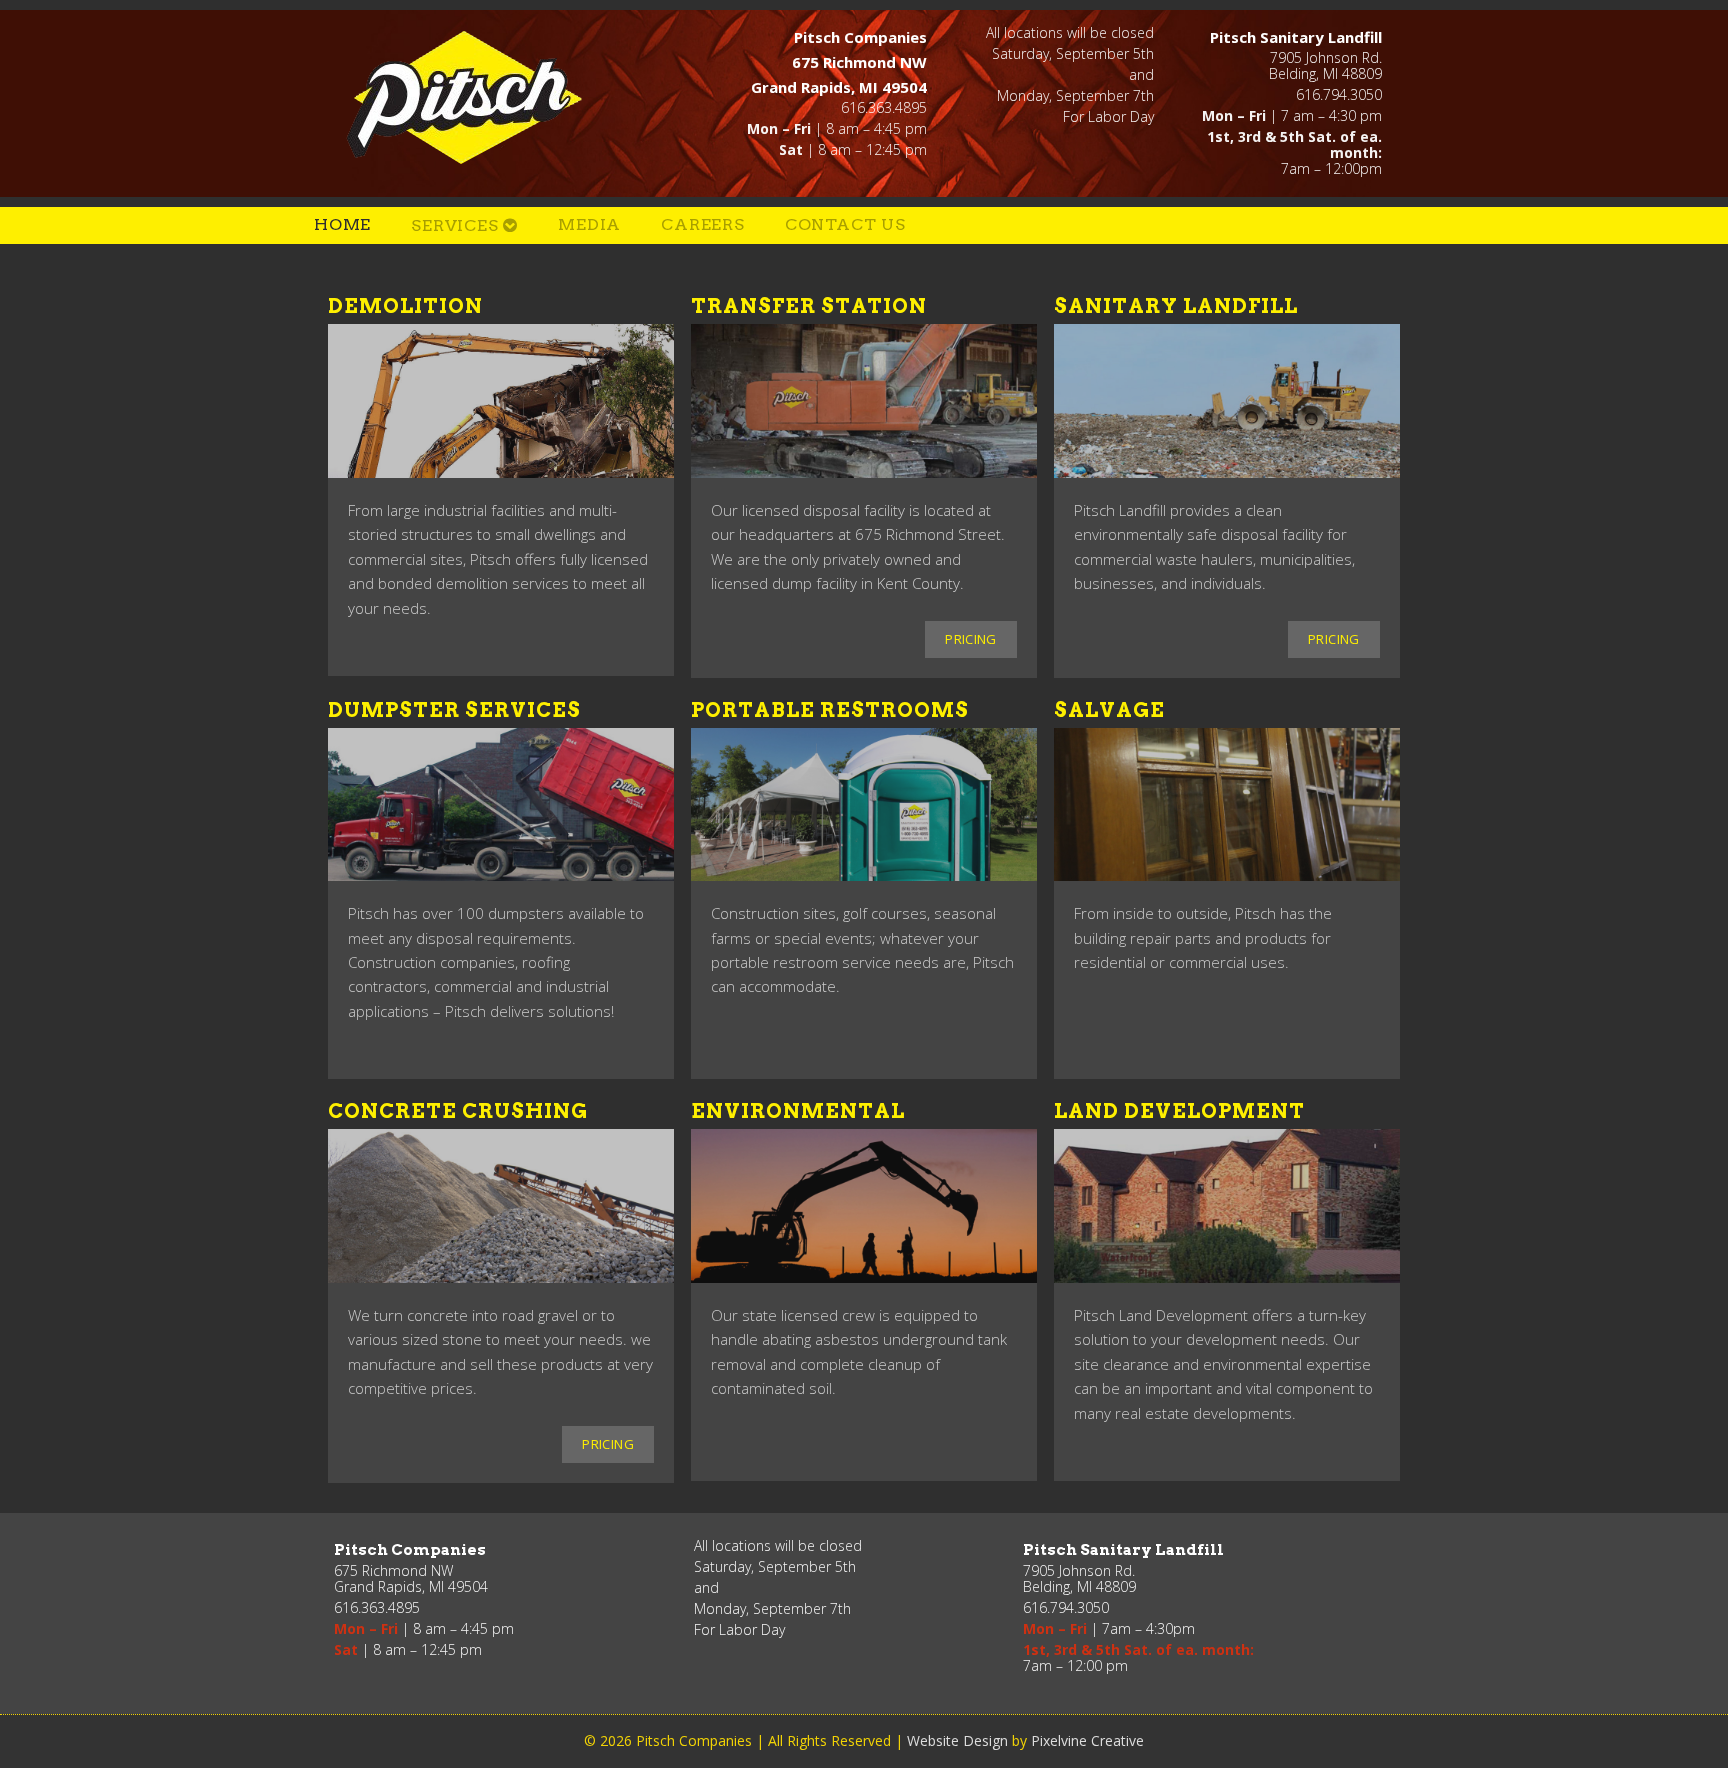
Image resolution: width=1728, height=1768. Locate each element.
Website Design (957, 1740)
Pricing (971, 639)
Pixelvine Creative (1087, 1740)
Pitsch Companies (468, 96)
